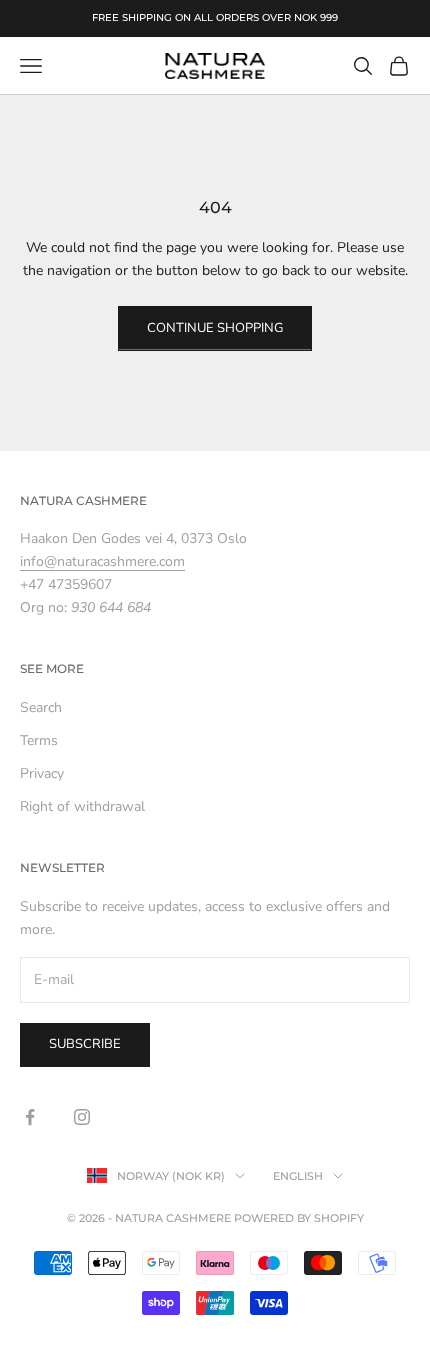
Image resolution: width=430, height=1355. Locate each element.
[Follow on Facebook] (30, 1117)
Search (41, 707)
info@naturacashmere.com (102, 561)
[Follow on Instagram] (82, 1117)
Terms (39, 740)
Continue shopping (215, 328)
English (298, 1176)
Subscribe (85, 1044)
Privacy (42, 773)
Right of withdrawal (82, 806)
